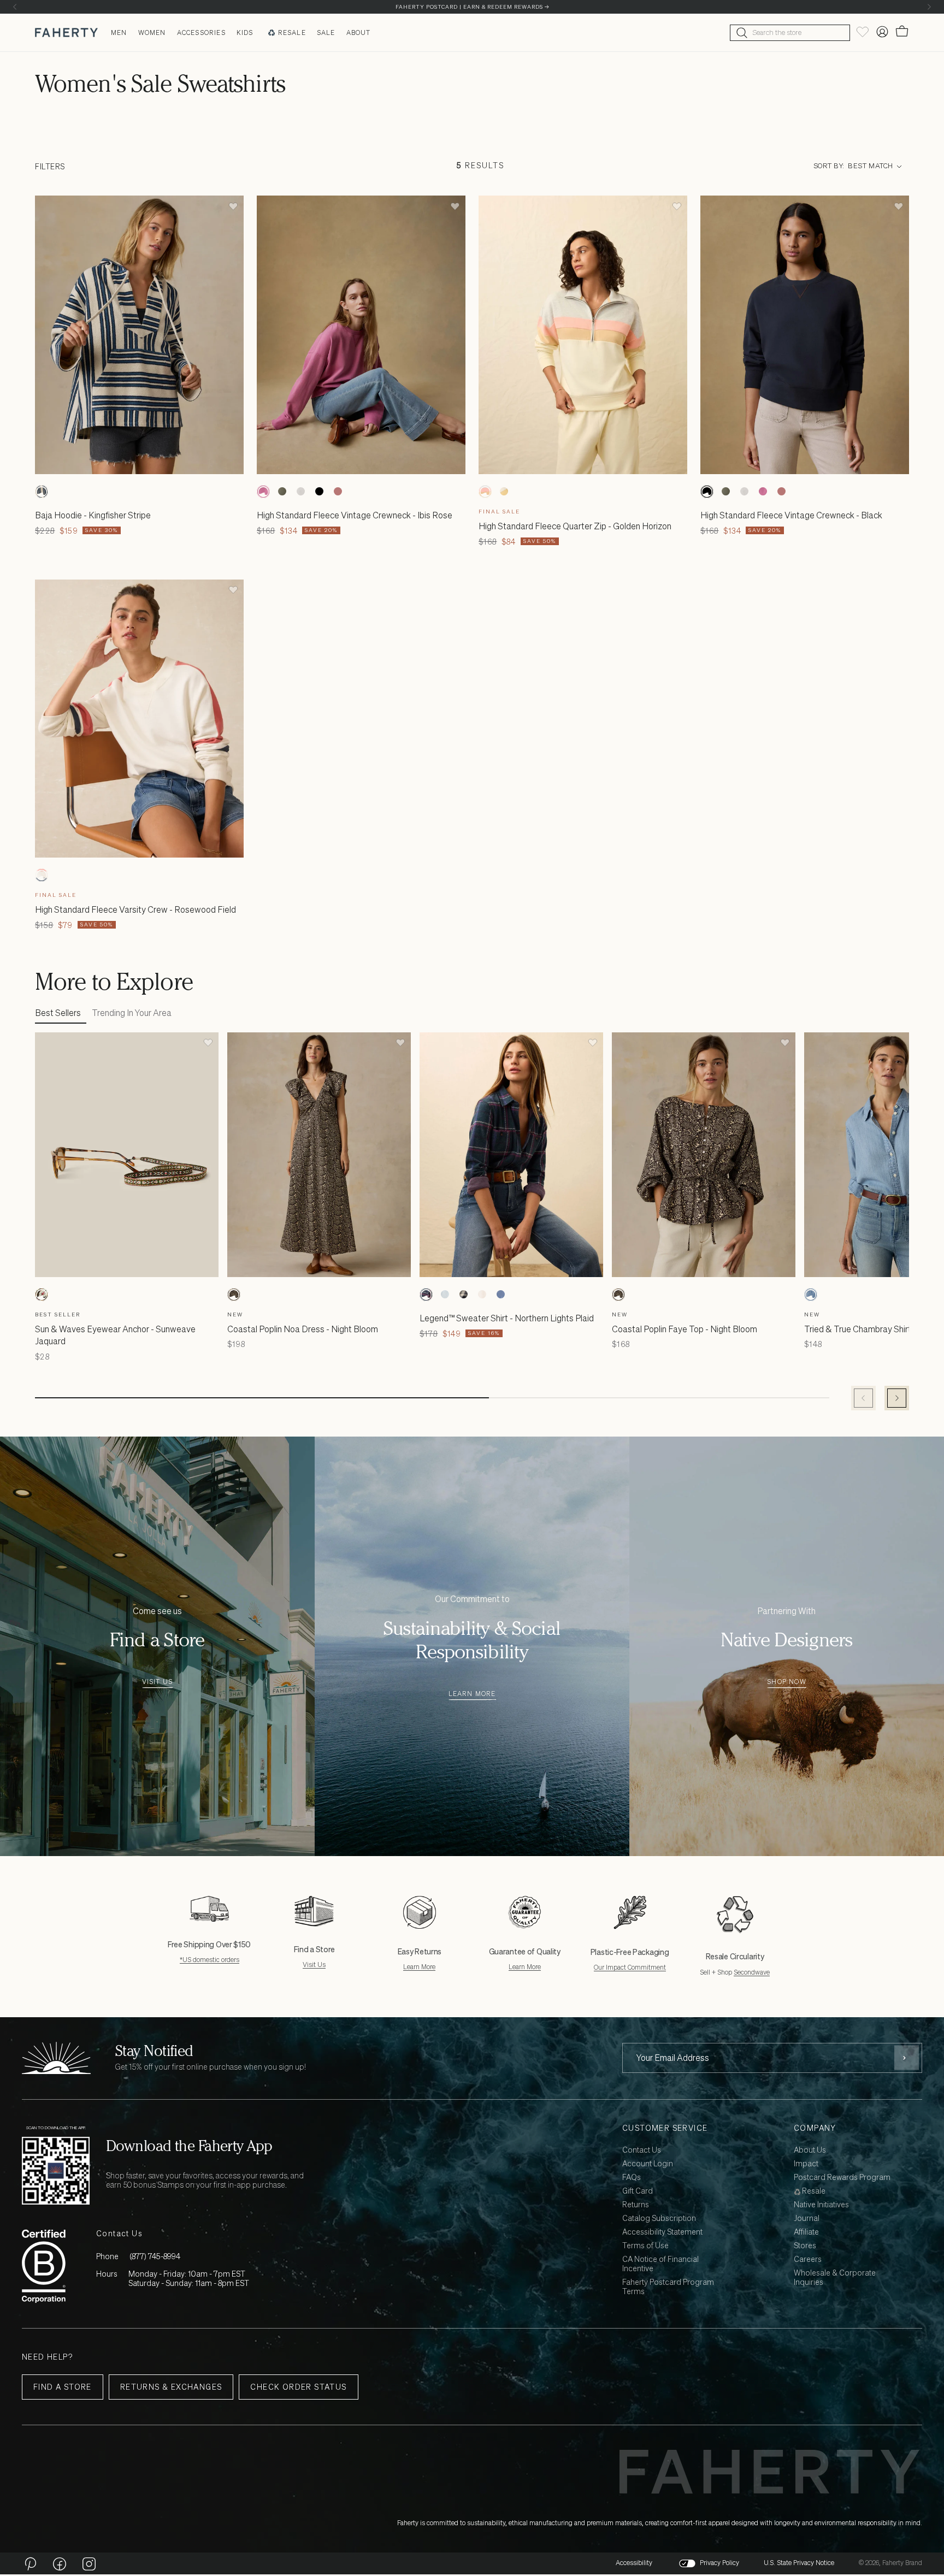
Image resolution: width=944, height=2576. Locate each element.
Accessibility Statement (662, 2232)
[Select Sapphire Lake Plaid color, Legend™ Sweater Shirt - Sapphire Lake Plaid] (463, 1295)
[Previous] (15, 7)
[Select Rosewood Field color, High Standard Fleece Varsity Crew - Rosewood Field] (42, 875)
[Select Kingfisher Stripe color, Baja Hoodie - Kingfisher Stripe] (42, 492)
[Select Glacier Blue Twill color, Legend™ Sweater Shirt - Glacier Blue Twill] (500, 1295)
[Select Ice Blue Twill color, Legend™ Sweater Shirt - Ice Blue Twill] (445, 1295)
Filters (50, 166)
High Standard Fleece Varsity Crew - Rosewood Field (135, 909)
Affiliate (806, 2232)
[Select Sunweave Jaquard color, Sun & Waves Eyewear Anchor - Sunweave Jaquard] (42, 1295)
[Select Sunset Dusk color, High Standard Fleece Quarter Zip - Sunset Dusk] (504, 492)
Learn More (472, 1694)
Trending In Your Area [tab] (132, 1013)
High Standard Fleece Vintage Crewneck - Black (791, 515)
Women (152, 33)
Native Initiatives (821, 2205)
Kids (245, 33)
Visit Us (158, 1682)
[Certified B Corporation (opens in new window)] (44, 2266)
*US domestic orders (210, 1960)
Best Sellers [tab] (58, 1013)
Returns (636, 2205)
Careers (808, 2259)
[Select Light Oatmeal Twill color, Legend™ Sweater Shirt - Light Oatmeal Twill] (482, 1295)
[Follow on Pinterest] (30, 2563)
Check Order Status (298, 2387)
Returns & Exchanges (171, 2387)
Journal (807, 2218)
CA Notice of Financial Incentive (660, 2264)
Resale (292, 33)
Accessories (201, 33)
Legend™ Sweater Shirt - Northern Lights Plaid (507, 1318)
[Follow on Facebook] (60, 2563)
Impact (806, 2164)
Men (119, 33)
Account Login (648, 2164)
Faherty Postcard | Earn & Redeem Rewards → (472, 7)
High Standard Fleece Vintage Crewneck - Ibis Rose (355, 515)
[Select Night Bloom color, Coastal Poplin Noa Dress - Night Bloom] (234, 1295)
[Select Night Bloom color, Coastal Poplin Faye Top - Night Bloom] (618, 1295)
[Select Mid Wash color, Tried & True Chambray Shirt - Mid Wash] (811, 1295)
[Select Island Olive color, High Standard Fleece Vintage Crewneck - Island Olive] (282, 492)
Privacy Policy (719, 2563)
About (359, 33)
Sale (326, 33)
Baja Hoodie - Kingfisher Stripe (93, 515)
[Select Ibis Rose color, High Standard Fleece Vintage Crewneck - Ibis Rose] (263, 492)
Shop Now (787, 1682)
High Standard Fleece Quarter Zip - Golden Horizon (575, 526)
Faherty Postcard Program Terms (668, 2287)
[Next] (929, 7)
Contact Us (642, 2150)
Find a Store (63, 2387)
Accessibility (634, 2563)
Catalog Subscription (659, 2218)
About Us (810, 2150)
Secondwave (752, 1972)
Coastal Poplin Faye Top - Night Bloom (685, 1329)
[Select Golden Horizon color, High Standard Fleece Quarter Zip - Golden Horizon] (485, 492)
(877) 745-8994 (155, 2256)
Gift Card (638, 2191)
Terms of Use (645, 2246)
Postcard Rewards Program (842, 2178)
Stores (805, 2246)
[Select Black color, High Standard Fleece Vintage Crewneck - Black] (319, 492)
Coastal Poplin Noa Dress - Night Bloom (303, 1329)
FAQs (632, 2178)
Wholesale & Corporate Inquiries (835, 2278)
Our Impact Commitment (630, 1967)
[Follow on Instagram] (89, 2563)
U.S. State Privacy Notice (799, 2563)
